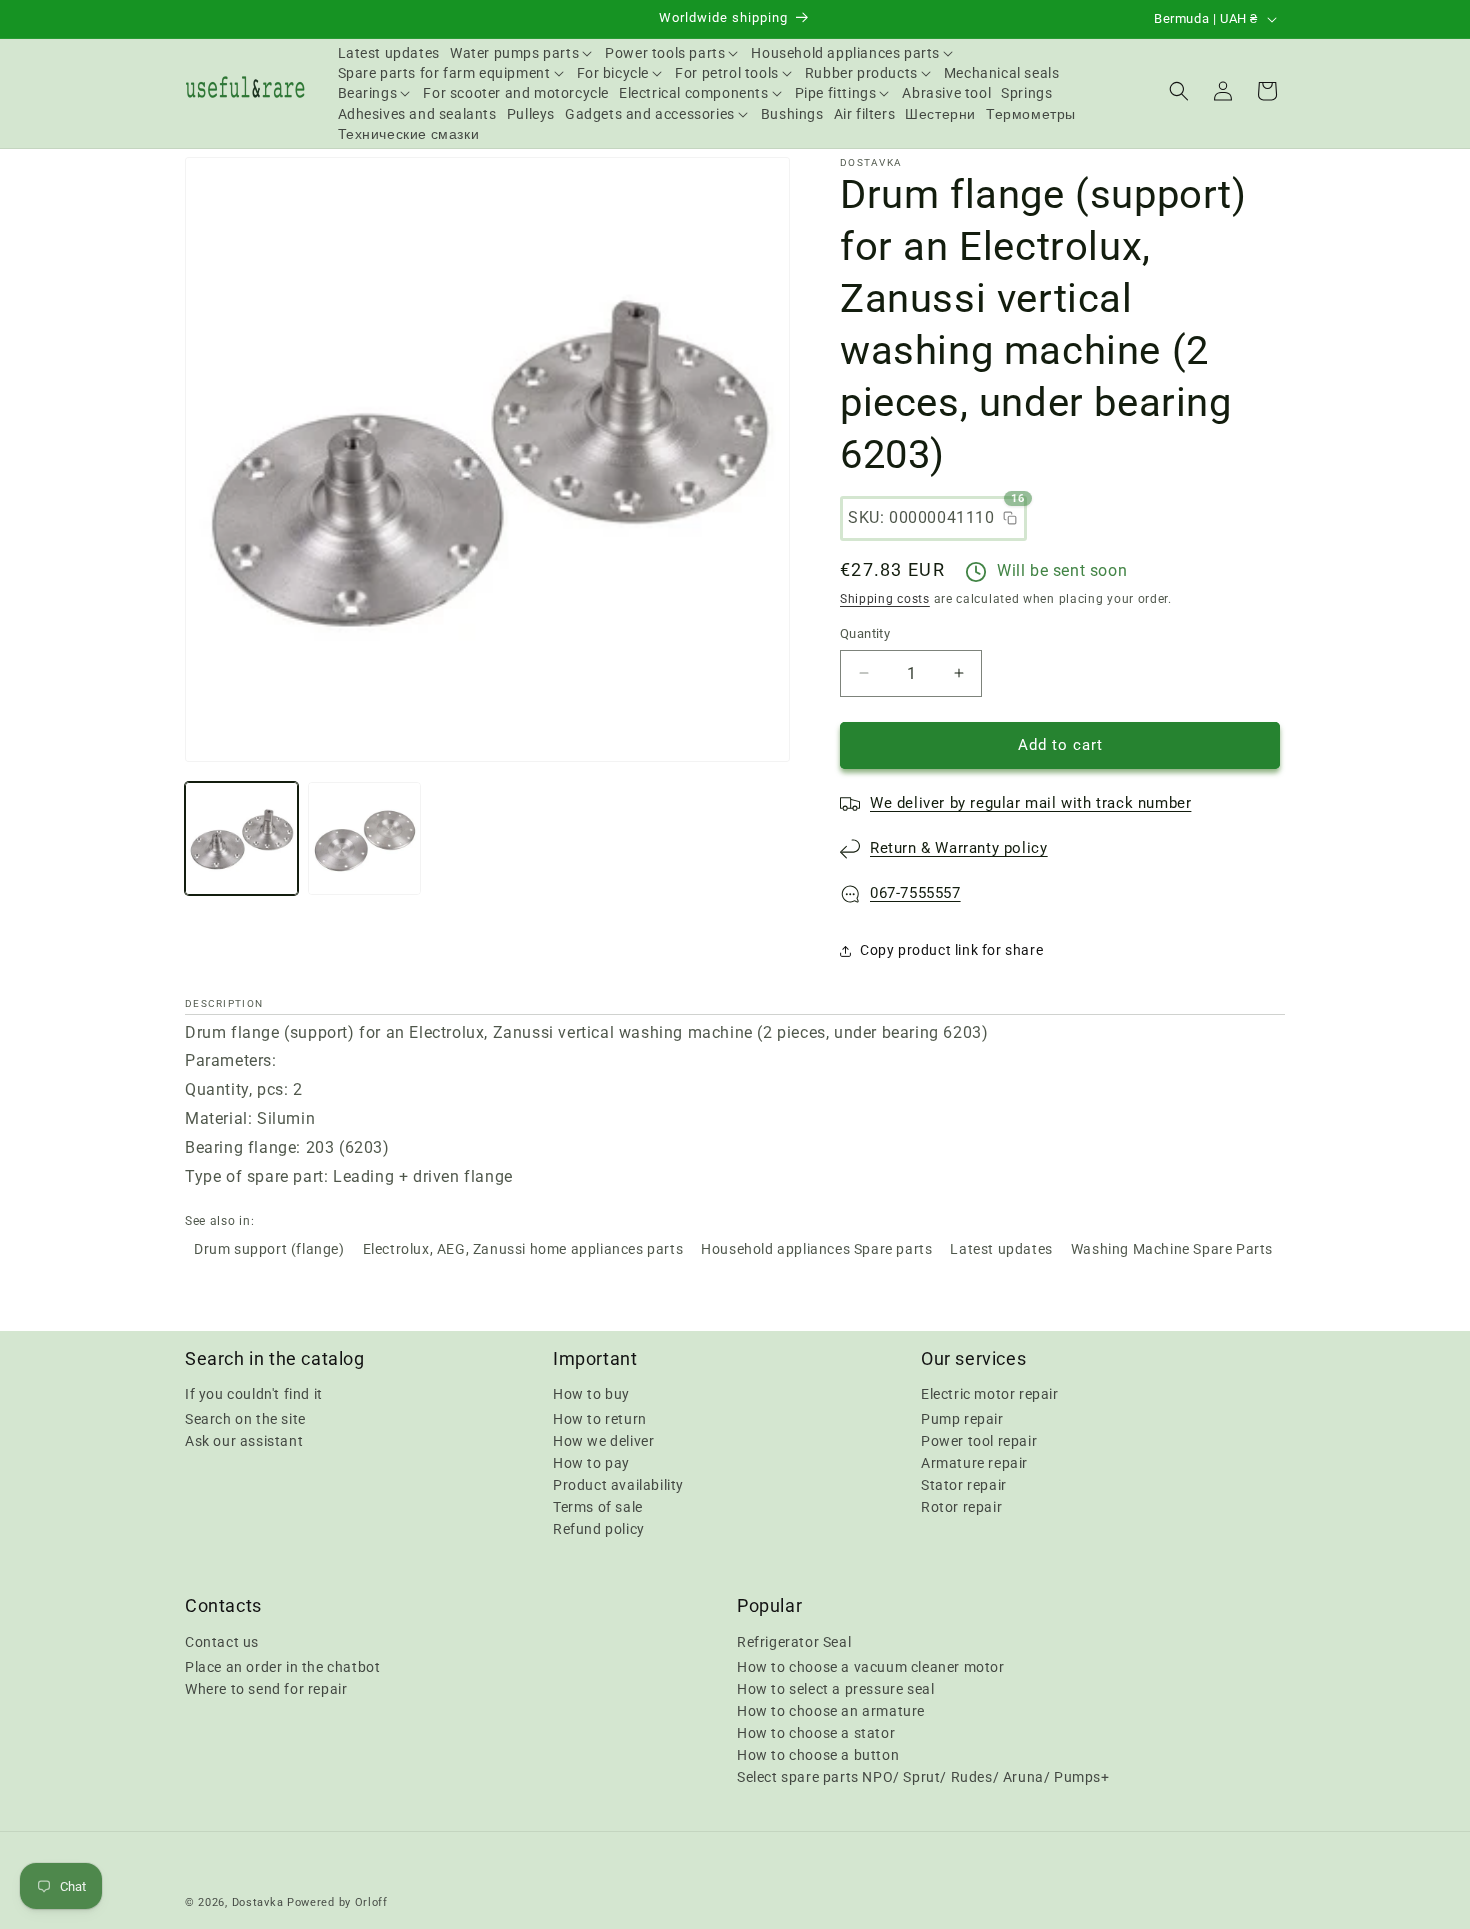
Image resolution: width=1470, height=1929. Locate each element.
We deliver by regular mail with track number (1030, 803)
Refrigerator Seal (794, 1641)
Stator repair (964, 1485)
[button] (522, 53)
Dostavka (258, 1902)
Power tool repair (979, 1441)
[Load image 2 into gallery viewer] (364, 838)
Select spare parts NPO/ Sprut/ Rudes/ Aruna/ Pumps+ (923, 1776)
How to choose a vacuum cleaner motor (871, 1666)
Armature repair (974, 1463)
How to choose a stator (816, 1732)
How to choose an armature (831, 1710)
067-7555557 (915, 893)
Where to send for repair (266, 1688)
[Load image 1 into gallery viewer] (241, 838)
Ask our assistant (244, 1441)
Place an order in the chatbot (282, 1666)
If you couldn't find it (254, 1394)
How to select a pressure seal (835, 1688)
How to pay (591, 1463)
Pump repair (962, 1419)
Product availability (618, 1485)
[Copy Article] (1010, 518)
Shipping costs (885, 599)
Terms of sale (598, 1507)
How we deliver (603, 1441)
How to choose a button (818, 1754)
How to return (600, 1419)
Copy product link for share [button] (951, 950)
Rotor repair (961, 1507)
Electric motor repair (990, 1394)
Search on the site (245, 1419)
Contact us (222, 1641)
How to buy (591, 1394)
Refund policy (599, 1529)
